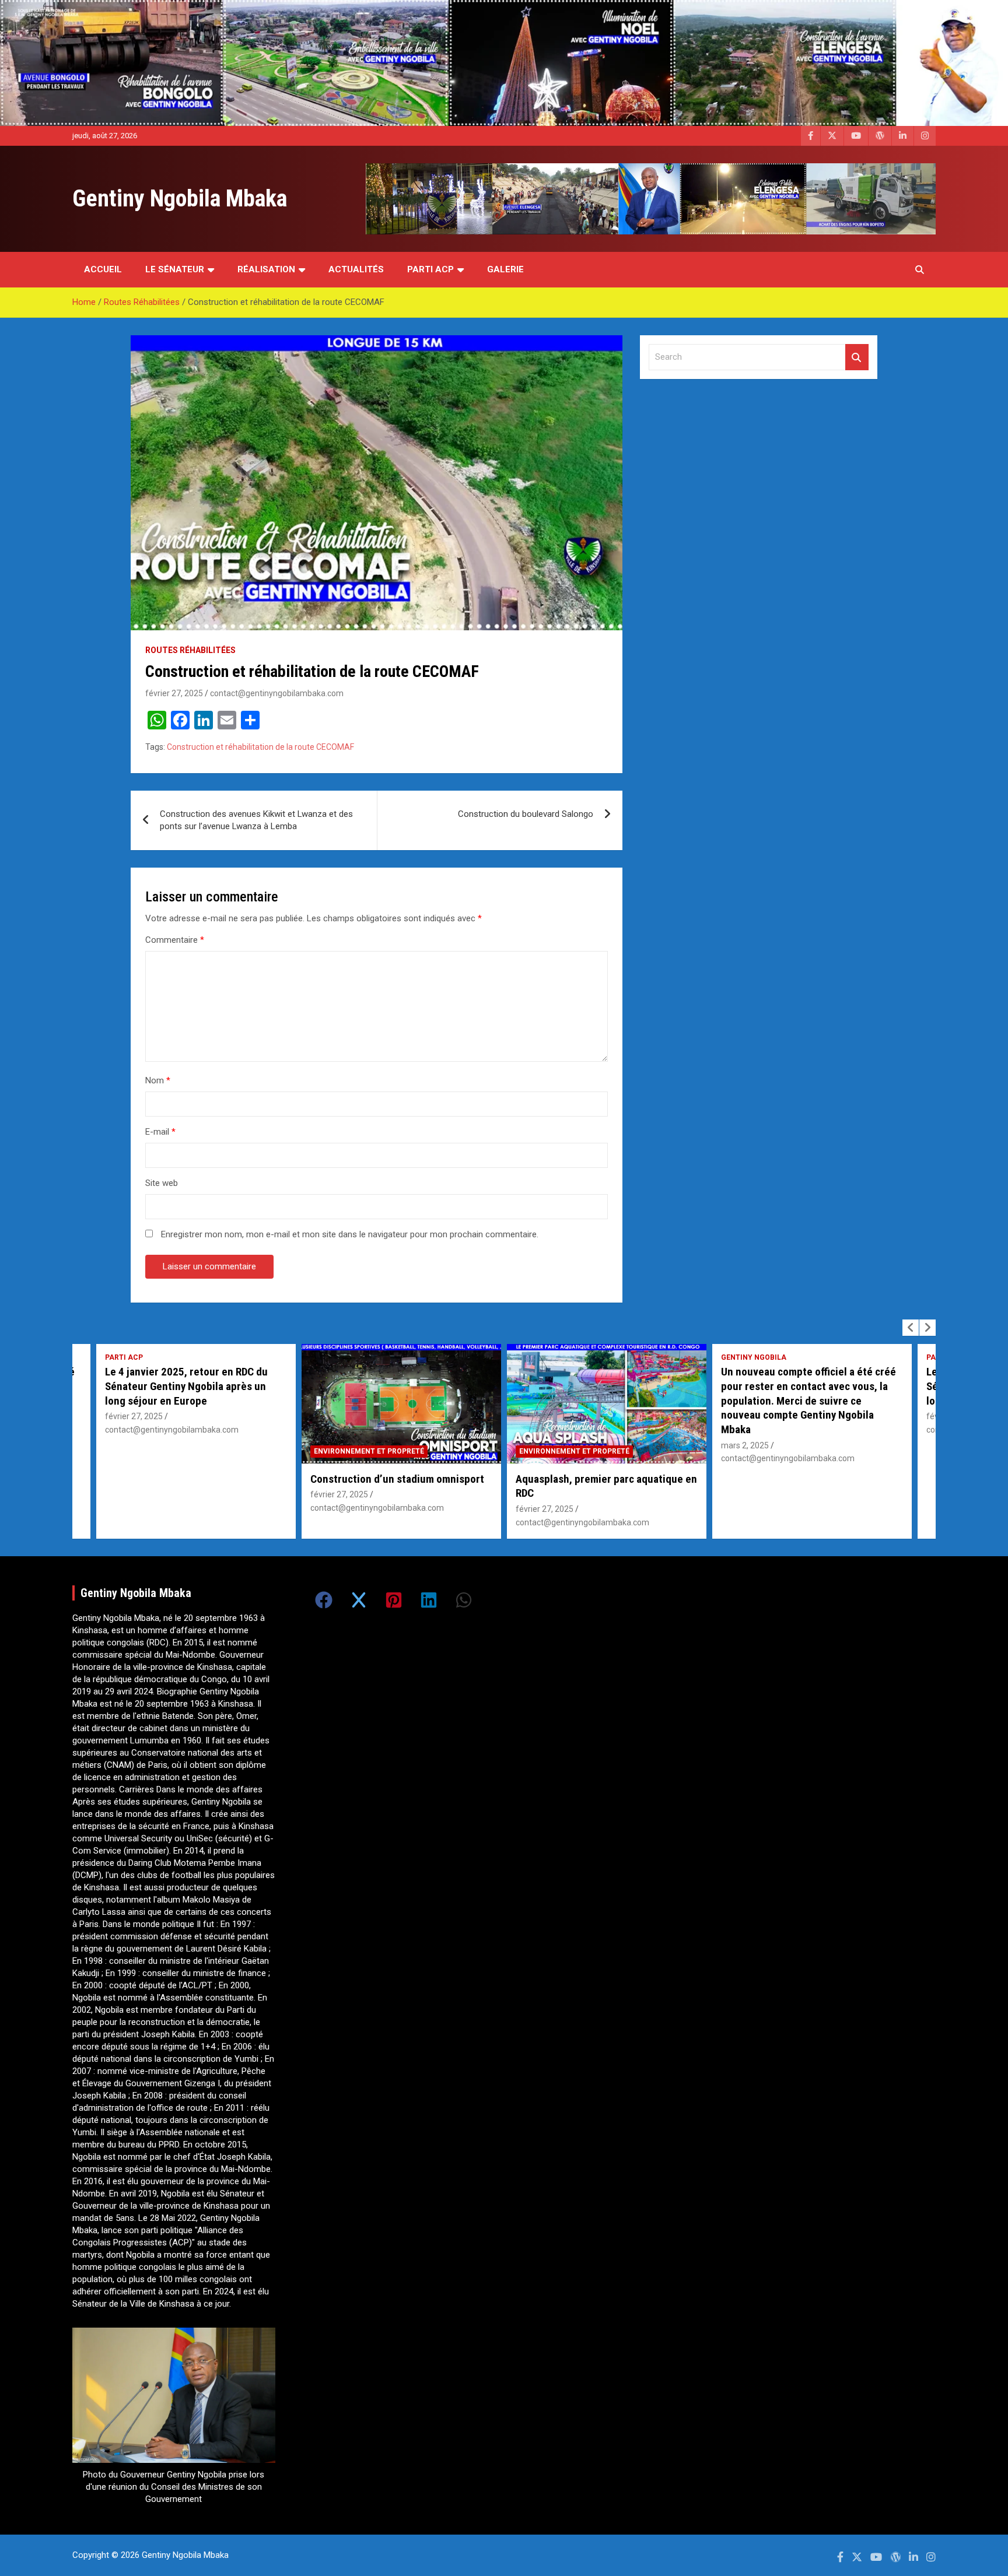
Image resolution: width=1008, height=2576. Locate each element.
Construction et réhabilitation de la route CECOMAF (260, 747)
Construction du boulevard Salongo (526, 814)
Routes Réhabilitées (190, 650)
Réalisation (266, 269)
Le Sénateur (175, 269)
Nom (158, 1080)
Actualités (356, 269)
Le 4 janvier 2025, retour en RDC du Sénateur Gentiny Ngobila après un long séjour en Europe (802, 1386)
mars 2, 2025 (540, 1445)
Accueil (103, 269)
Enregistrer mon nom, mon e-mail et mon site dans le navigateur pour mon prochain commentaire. (350, 1234)
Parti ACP (430, 269)
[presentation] (911, 1328)
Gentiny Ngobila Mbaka (180, 199)
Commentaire (175, 940)
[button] (324, 1600)
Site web (162, 1183)
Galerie (505, 269)
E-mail (160, 1132)
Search (857, 357)
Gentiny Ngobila (548, 1357)
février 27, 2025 (174, 693)
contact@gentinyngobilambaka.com (277, 693)
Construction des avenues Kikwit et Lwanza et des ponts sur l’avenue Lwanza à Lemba (256, 820)
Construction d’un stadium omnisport (192, 1479)
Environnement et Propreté (164, 1451)
